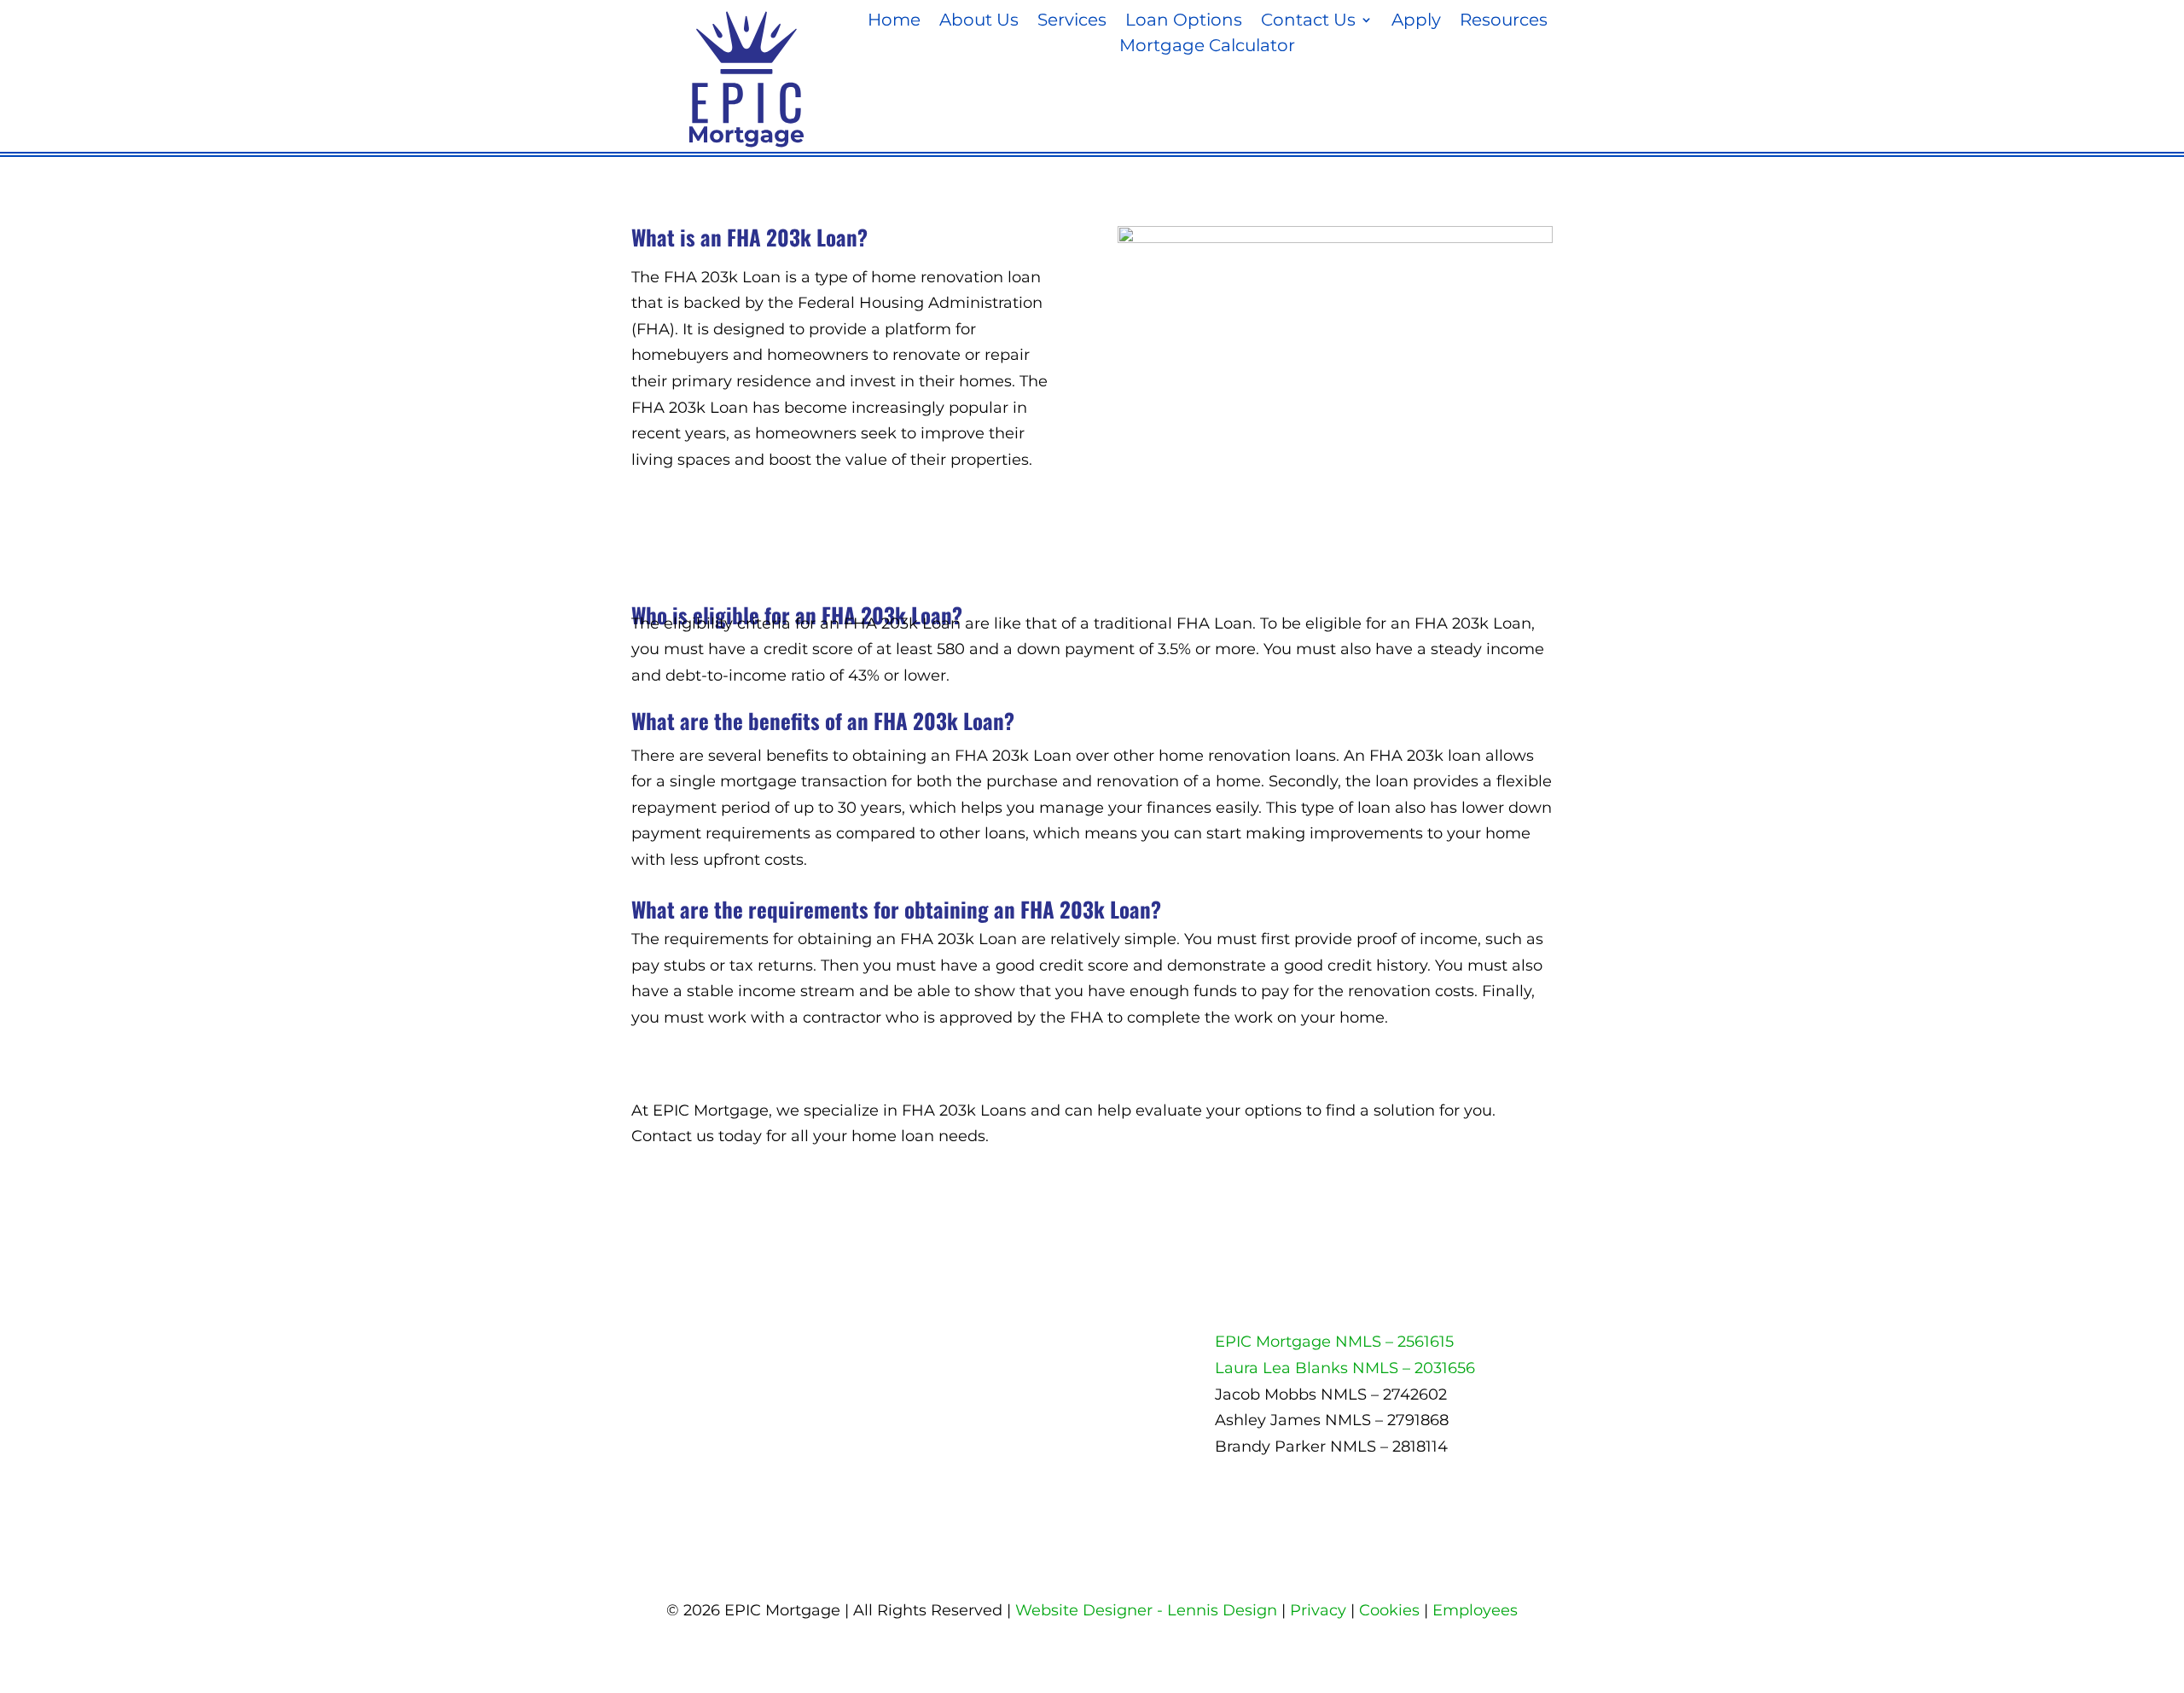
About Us (979, 22)
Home (894, 22)
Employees (1475, 1610)
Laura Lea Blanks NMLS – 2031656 (1345, 1368)
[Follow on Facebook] (897, 1348)
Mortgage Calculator (1207, 47)
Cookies (1389, 1610)
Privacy (1318, 1610)
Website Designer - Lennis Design (1146, 1610)
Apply (1416, 22)
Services (1072, 22)
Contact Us (1308, 22)
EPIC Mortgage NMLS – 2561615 (1334, 1342)
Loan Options (1184, 22)
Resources (1504, 22)
